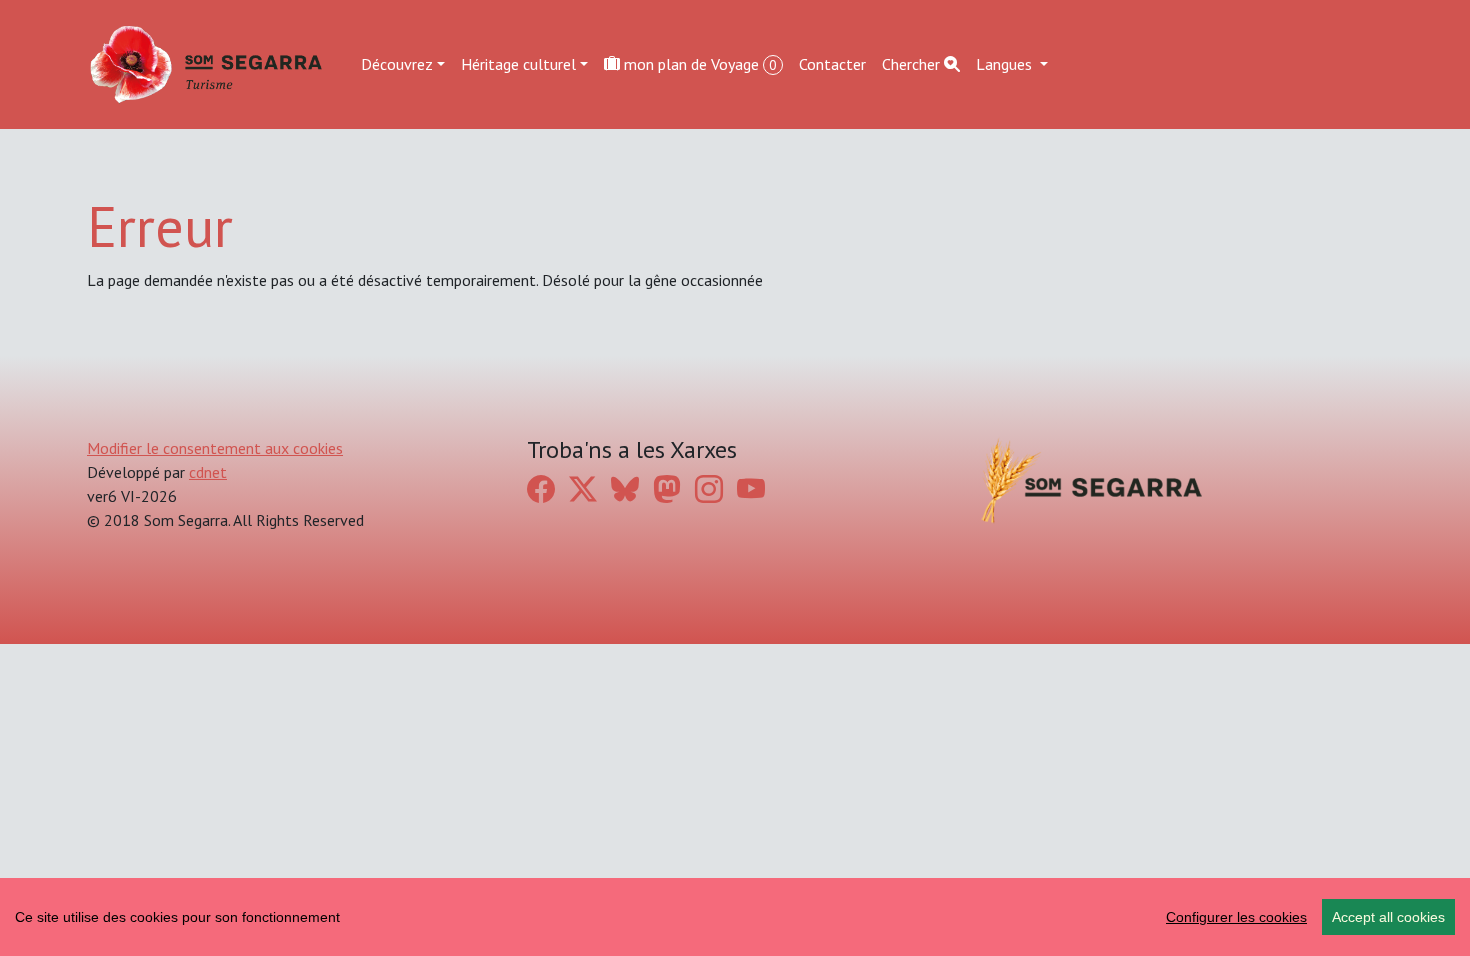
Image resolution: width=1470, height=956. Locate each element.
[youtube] (751, 489)
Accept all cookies (1388, 917)
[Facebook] (541, 489)
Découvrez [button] (397, 64)
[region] (735, 917)
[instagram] (709, 489)
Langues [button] (1006, 64)
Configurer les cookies (1236, 917)
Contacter (832, 64)
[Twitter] (583, 489)
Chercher (913, 64)
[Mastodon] (667, 489)
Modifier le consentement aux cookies (215, 448)
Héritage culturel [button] (518, 64)
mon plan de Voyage (698, 64)
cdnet (208, 472)
